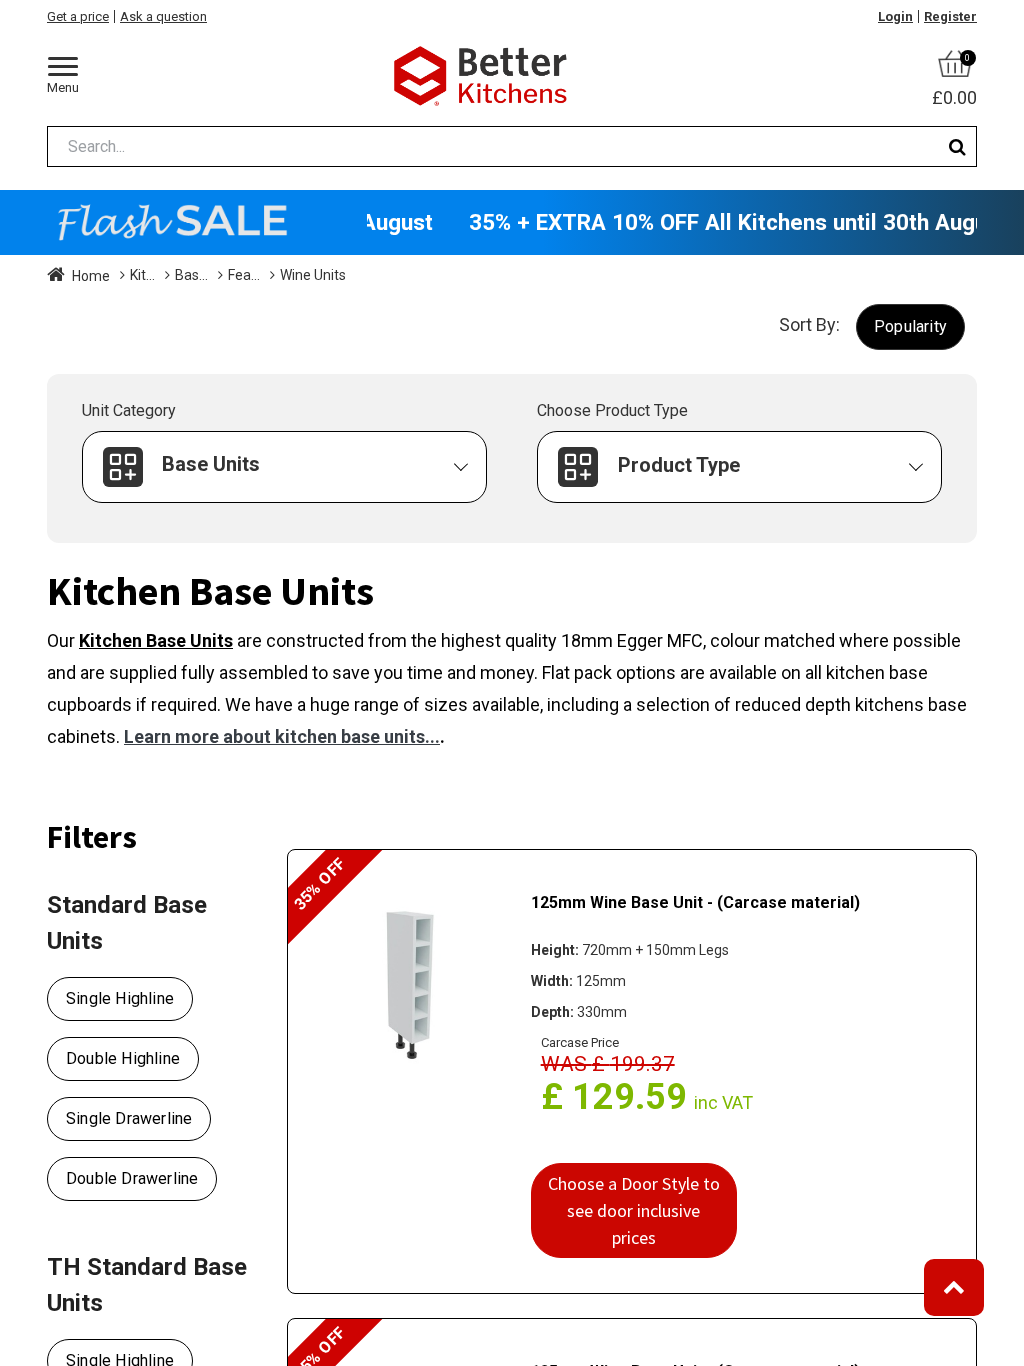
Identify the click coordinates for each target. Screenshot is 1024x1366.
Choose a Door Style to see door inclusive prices (634, 1210)
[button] (910, 326)
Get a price (78, 16)
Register (950, 16)
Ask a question (163, 16)
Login (895, 16)
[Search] (957, 146)
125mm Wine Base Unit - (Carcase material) (695, 902)
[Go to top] (954, 1287)
